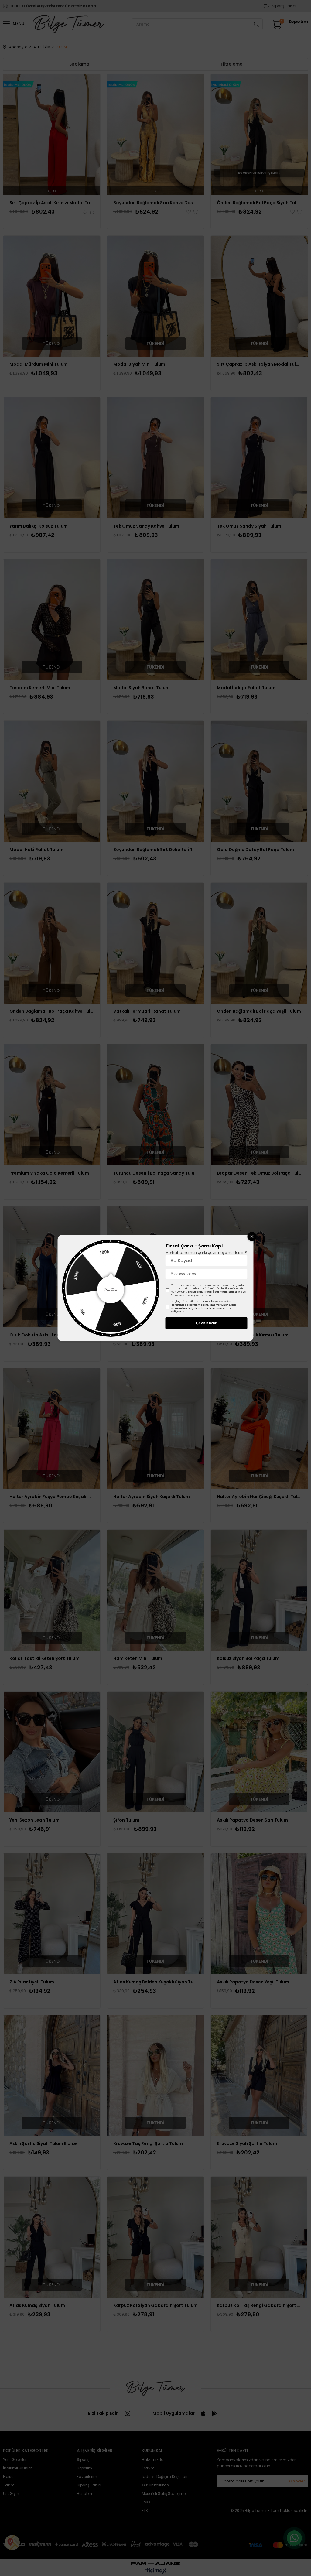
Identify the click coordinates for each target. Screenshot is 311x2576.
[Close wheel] (252, 1237)
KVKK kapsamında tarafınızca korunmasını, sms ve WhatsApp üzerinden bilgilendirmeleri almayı (204, 1305)
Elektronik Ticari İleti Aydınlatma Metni (217, 1292)
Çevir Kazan (207, 1323)
